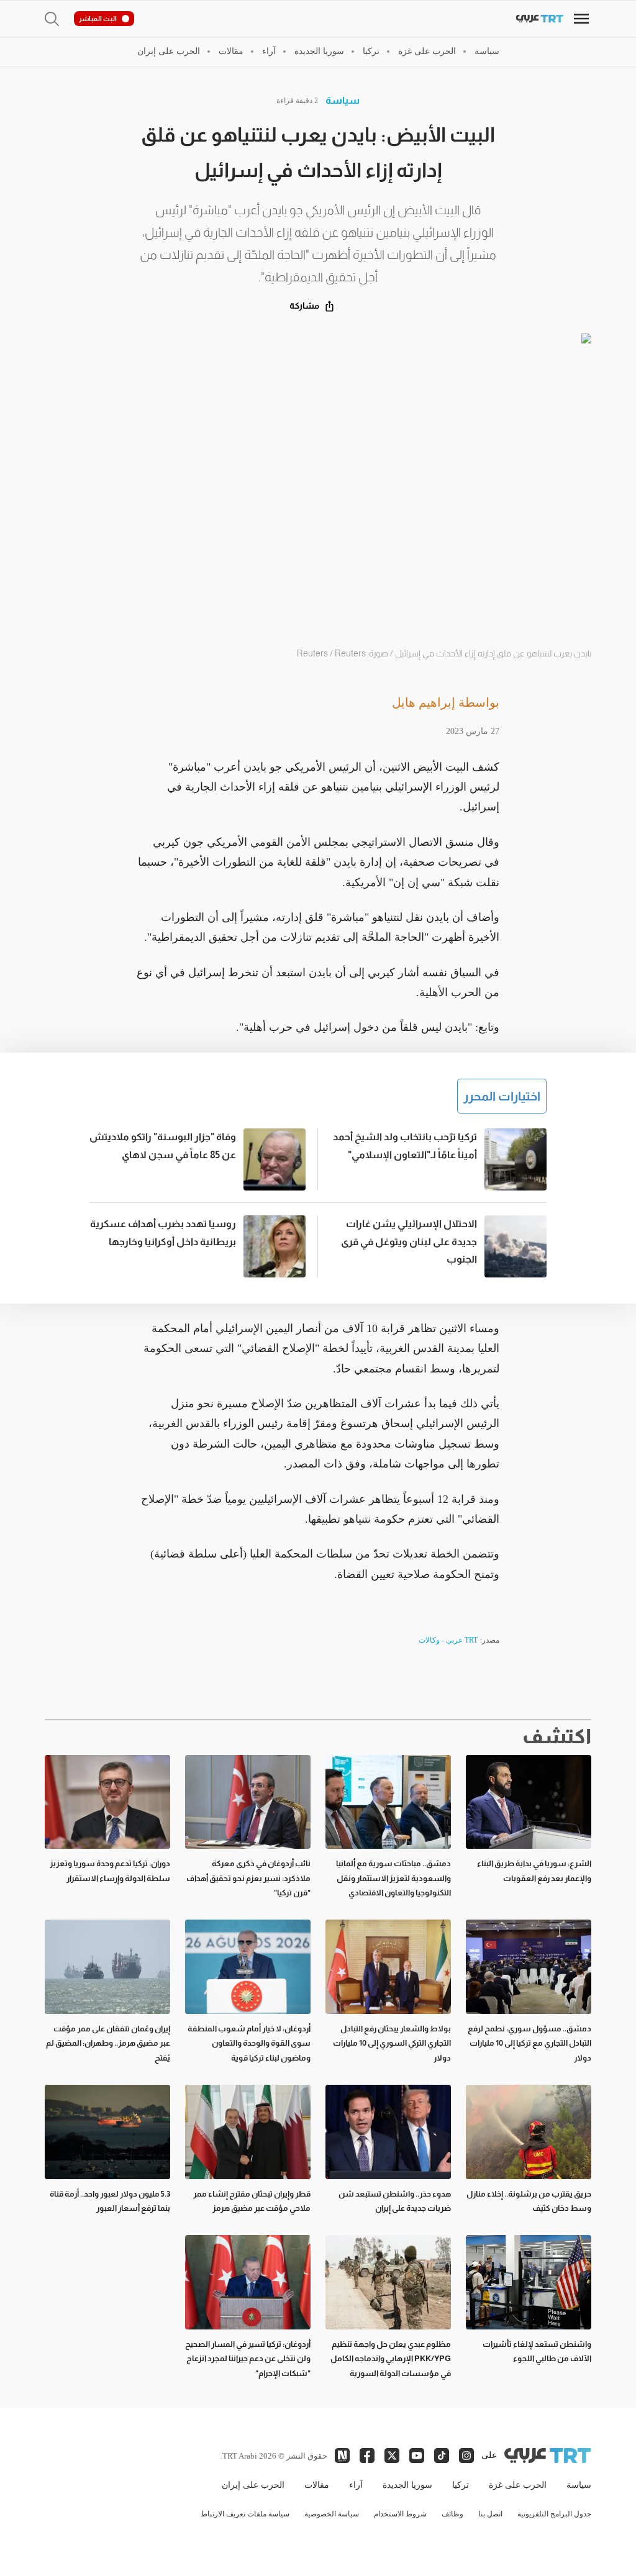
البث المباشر (98, 19)
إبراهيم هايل (424, 702)
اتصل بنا (490, 2514)
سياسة (343, 100)
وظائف (452, 2514)
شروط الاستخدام (400, 2514)
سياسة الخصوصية (332, 2514)
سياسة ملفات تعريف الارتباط (245, 2514)
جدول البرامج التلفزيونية (554, 2514)
